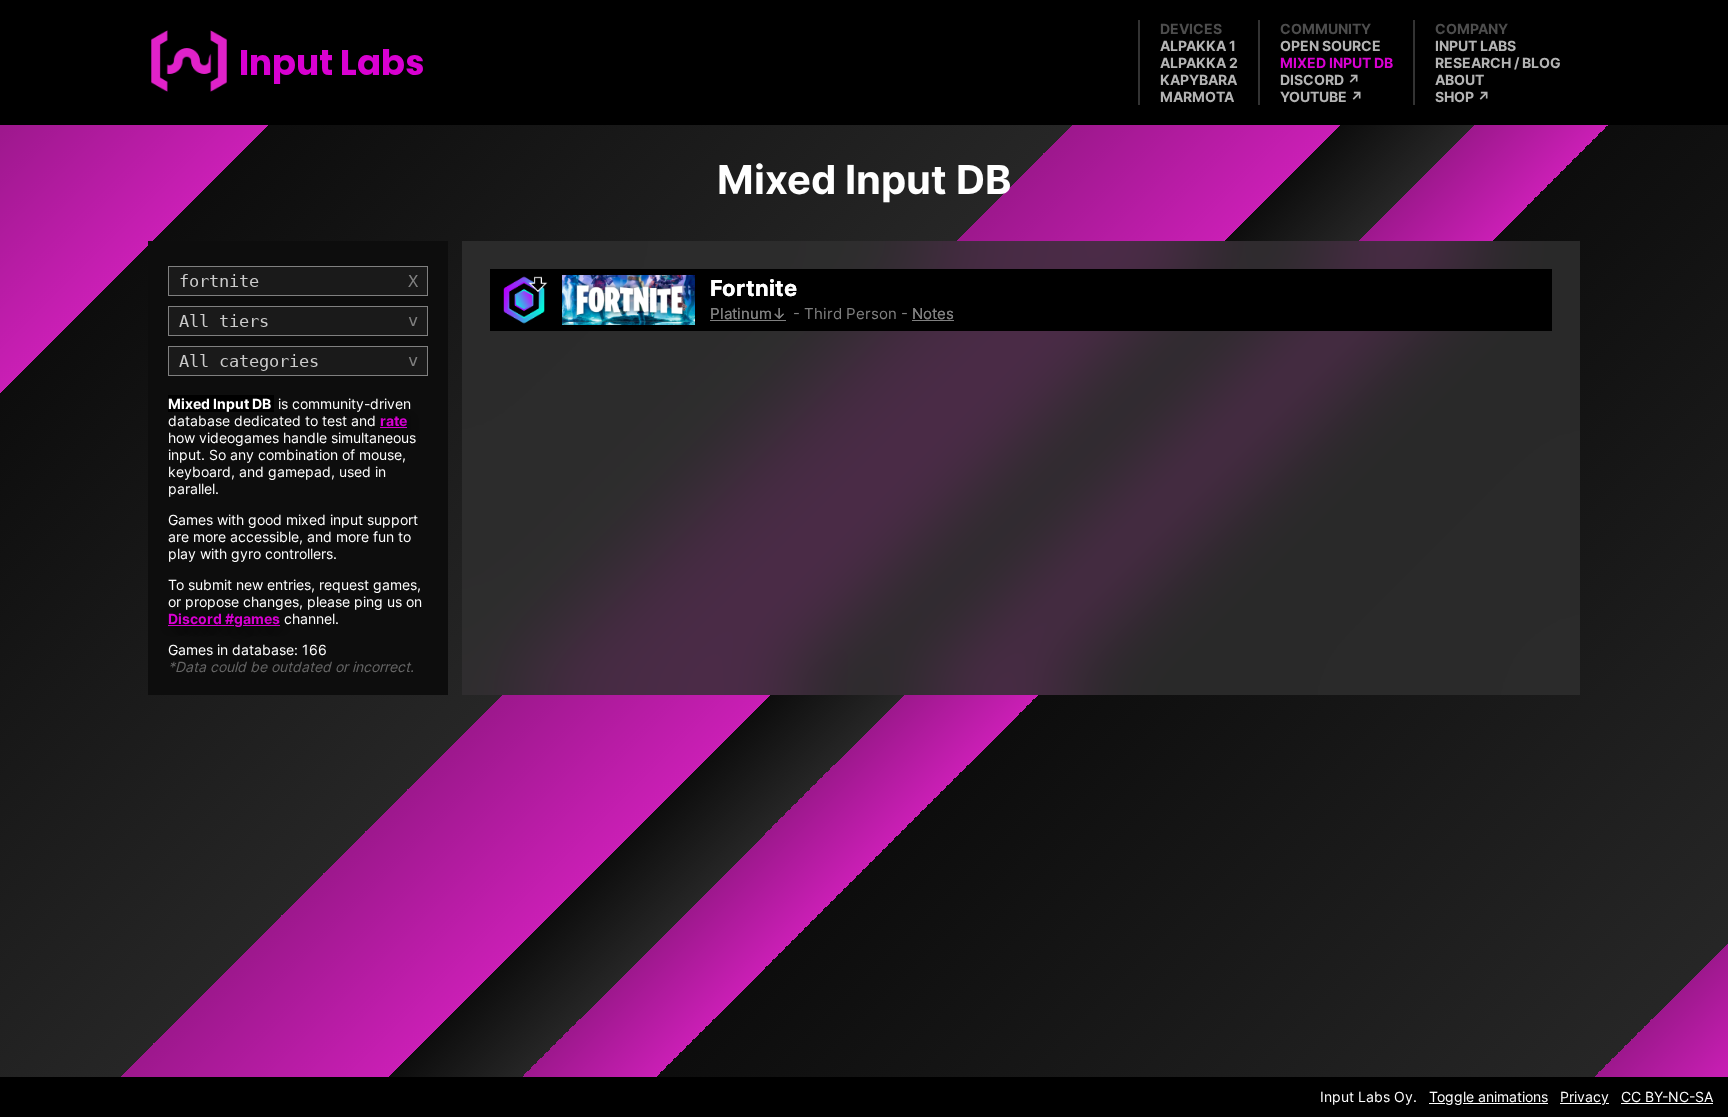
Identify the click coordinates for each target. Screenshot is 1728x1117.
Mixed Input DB (1336, 62)
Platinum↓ (748, 313)
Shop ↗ (1462, 96)
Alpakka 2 (1199, 62)
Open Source (1330, 45)
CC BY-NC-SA (1667, 1096)
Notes (933, 313)
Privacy (1584, 1096)
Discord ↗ (1320, 79)
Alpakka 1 (1198, 45)
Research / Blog (1498, 62)
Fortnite (753, 288)
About (1459, 79)
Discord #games (224, 618)
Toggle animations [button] (1488, 1096)
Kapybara (1198, 79)
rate (393, 420)
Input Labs (1475, 45)
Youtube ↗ (1321, 96)
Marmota (1197, 96)
